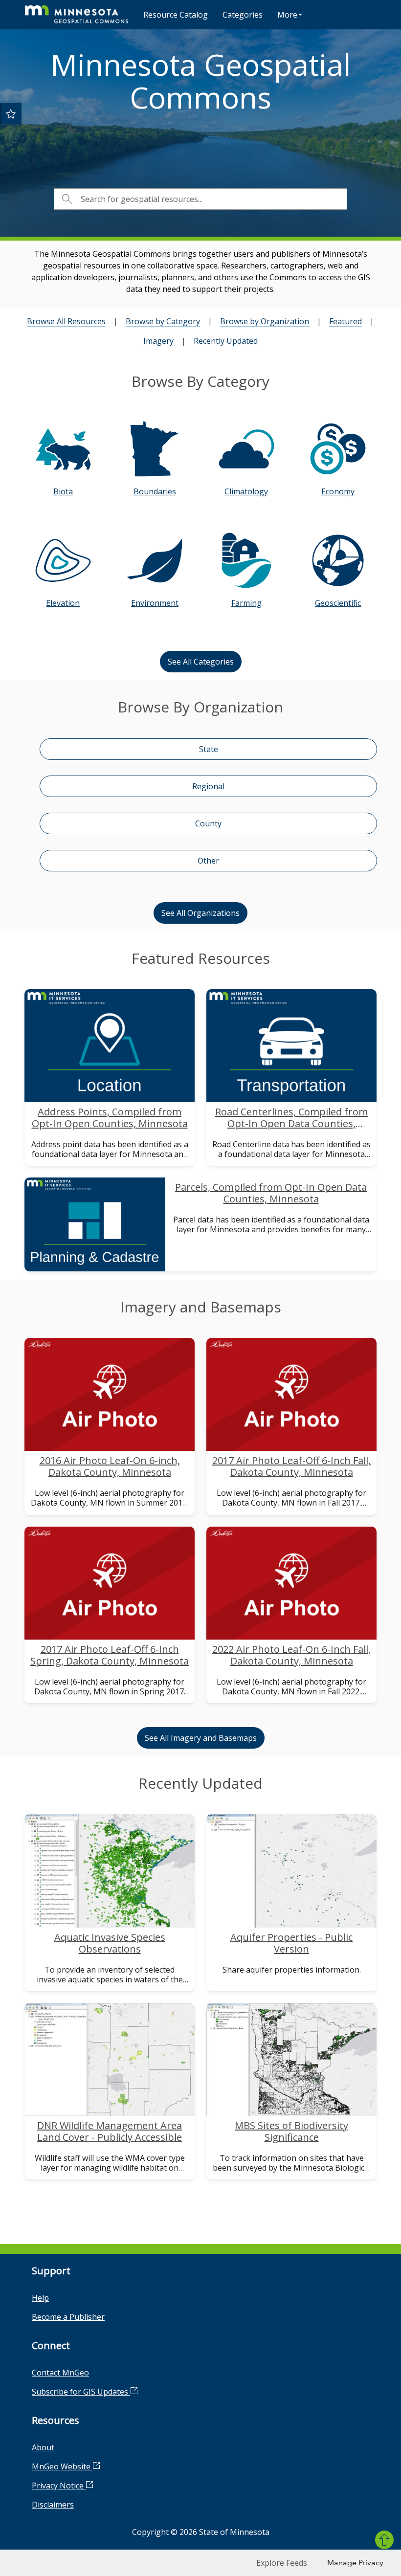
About (43, 2447)
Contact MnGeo (60, 2373)
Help (40, 2298)
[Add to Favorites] (11, 113)
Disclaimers (53, 2505)
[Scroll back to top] (384, 2540)
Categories (243, 15)
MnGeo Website (62, 2466)
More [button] (287, 15)
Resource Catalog (176, 15)
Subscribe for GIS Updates (81, 2392)
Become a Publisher (68, 2317)
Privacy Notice (59, 2486)
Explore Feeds (282, 2563)
